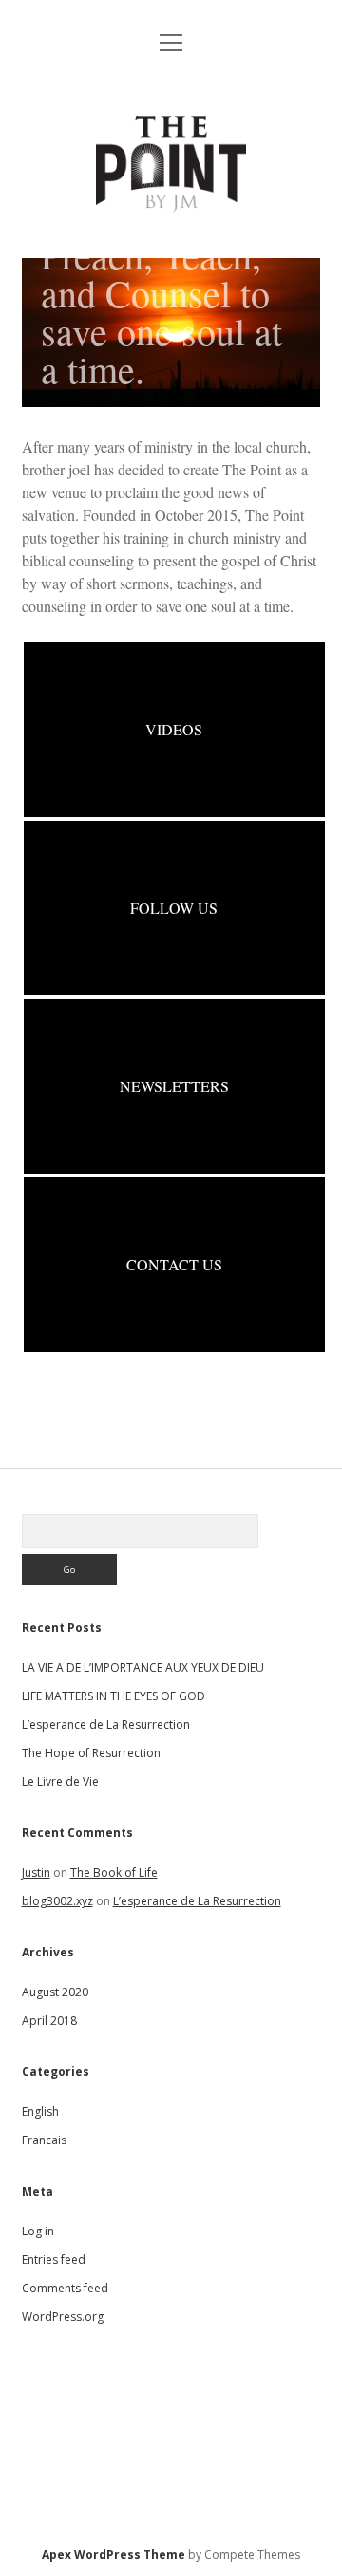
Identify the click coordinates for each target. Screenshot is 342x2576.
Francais (44, 2140)
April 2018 (49, 2020)
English (40, 2112)
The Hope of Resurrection (91, 1753)
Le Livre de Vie (60, 1781)
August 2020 (55, 1992)
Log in (38, 2231)
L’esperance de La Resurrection (106, 1724)
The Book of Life (114, 1872)
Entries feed (54, 2260)
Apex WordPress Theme (114, 2555)
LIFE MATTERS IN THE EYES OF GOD (114, 1696)
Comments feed (65, 2288)
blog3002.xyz (57, 1901)
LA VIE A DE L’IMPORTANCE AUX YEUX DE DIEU (143, 1668)
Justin (36, 1872)
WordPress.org (63, 2317)
